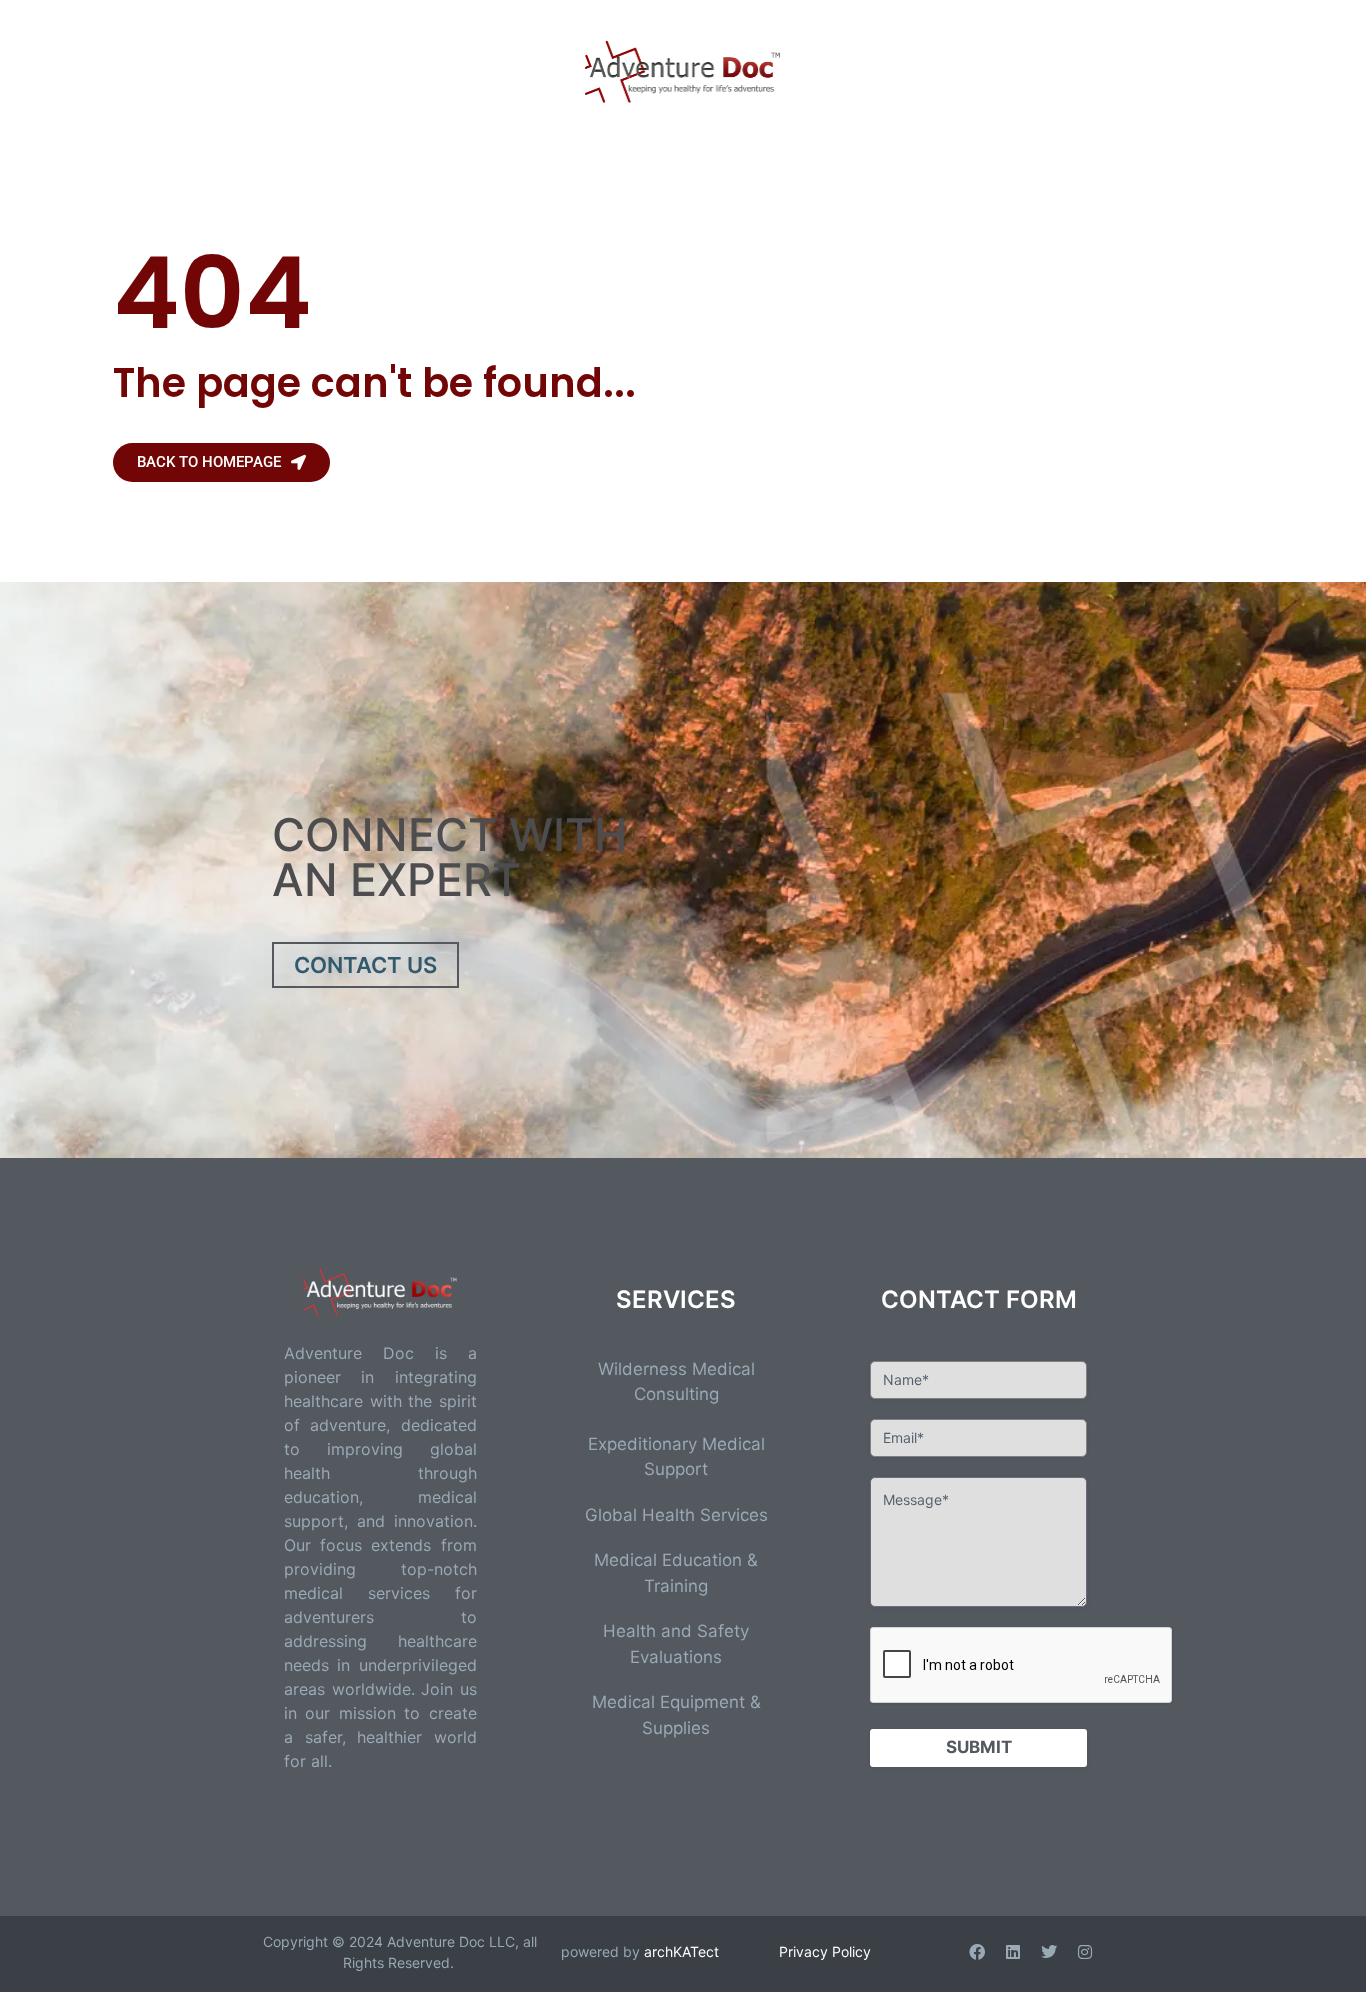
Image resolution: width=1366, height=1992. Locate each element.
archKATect (681, 1951)
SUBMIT (979, 1747)
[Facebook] (977, 1952)
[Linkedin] (1013, 1952)
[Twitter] (1049, 1952)
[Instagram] (1085, 1952)
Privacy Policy (825, 1951)
